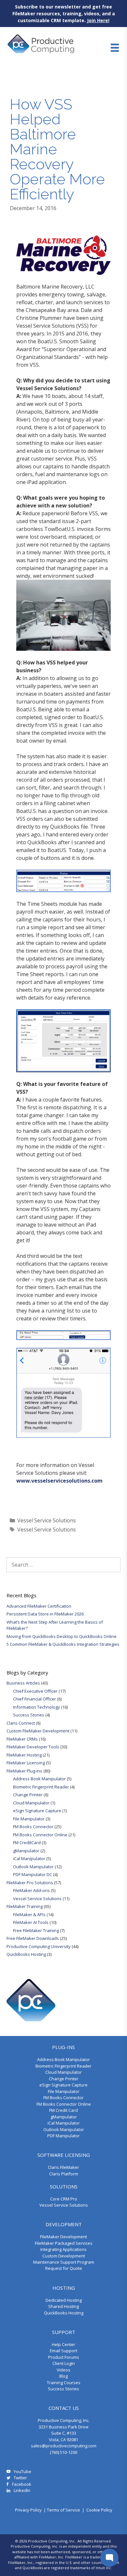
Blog (63, 2376)
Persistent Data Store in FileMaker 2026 (45, 1614)
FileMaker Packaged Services (64, 2243)
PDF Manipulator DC (33, 1874)
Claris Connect (21, 1723)
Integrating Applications (63, 2249)
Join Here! (98, 20)
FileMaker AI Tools (31, 1922)
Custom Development (64, 2256)
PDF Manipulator (63, 2136)
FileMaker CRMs (22, 1739)
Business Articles (23, 1683)
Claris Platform (64, 2174)
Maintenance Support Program (64, 2262)
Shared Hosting (63, 2306)
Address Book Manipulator (39, 1779)
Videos (63, 2370)
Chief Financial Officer (35, 1699)
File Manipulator (29, 1819)
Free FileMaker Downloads (33, 1938)
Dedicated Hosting (64, 2300)
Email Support (63, 2351)
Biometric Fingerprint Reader (41, 1787)
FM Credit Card (63, 2110)
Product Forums (64, 2357)
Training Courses (64, 2383)
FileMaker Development (63, 2237)
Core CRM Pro (64, 2199)
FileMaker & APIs (29, 1914)
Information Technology (36, 1707)
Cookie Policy (99, 2510)
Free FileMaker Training (36, 1930)
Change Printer (28, 1795)
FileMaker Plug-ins (24, 1771)
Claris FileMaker (63, 2167)
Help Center (63, 2344)
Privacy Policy (28, 2510)
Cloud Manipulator (31, 1803)
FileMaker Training (25, 1906)
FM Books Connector (33, 1827)
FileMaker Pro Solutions (30, 1883)
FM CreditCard (27, 1843)
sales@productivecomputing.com (64, 2446)
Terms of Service (63, 2510)
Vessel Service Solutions (47, 1520)
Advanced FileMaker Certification (39, 1606)
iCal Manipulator (29, 1858)
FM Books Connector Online (40, 1835)
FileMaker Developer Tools (33, 1747)
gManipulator (26, 1851)
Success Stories (29, 1715)
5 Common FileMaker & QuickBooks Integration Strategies (63, 1644)
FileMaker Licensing (26, 1763)
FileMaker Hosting (24, 1755)
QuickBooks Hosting (26, 1954)
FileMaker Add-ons (31, 1890)
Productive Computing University (39, 1946)
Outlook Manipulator (33, 1867)
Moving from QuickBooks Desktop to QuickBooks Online (62, 1636)
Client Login (64, 2363)
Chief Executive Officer (35, 1691)
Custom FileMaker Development (38, 1731)
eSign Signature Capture (37, 1811)
